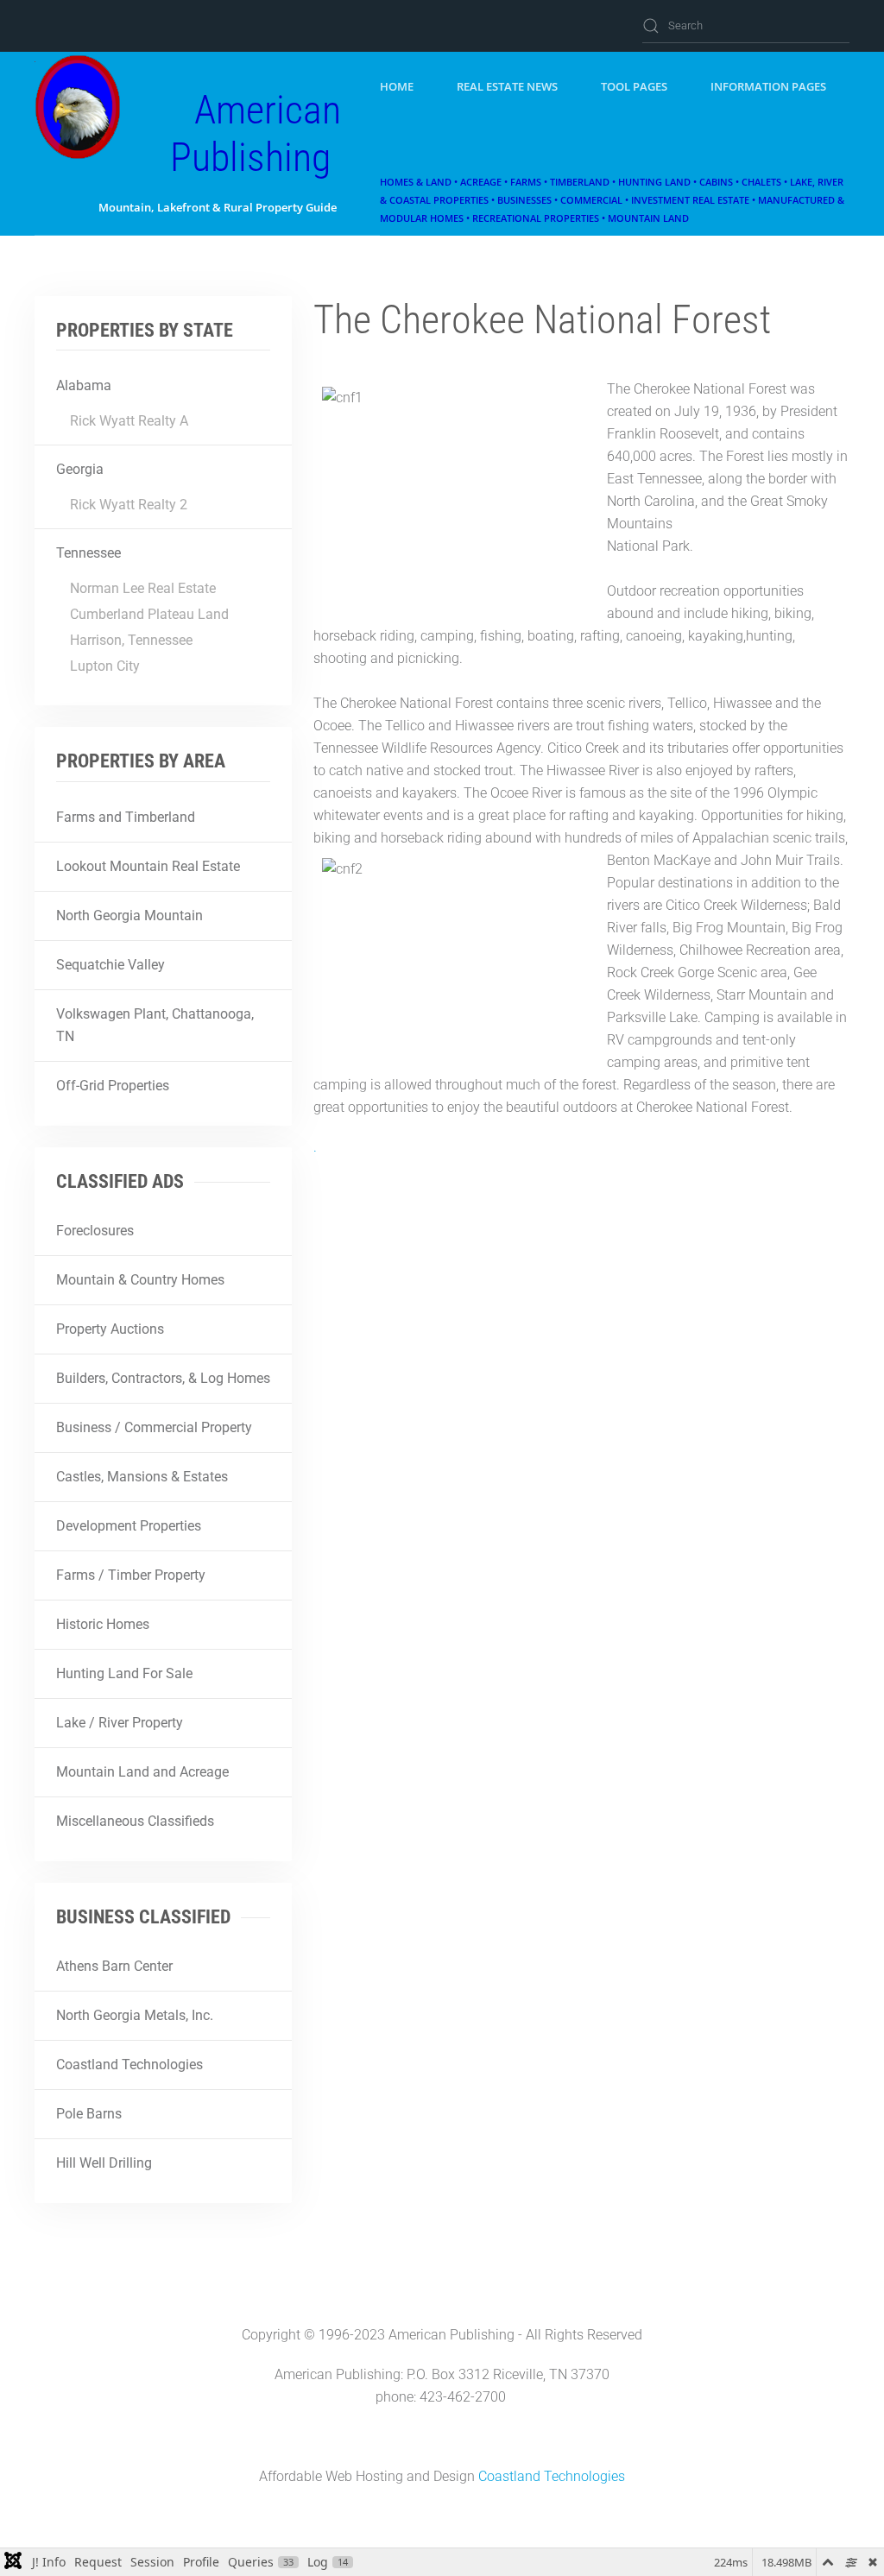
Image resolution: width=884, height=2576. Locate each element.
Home (397, 86)
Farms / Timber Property (131, 1575)
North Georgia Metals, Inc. (135, 2015)
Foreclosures (95, 1231)
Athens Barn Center (114, 1966)
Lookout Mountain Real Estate (148, 866)
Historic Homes (103, 1624)
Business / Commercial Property (154, 1427)
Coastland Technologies (129, 2065)
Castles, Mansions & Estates (142, 1477)
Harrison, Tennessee (131, 640)
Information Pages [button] (768, 86)
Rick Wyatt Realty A (129, 421)
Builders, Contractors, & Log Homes (163, 1378)
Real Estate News (507, 86)
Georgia (80, 469)
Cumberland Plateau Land (149, 614)
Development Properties (129, 1526)
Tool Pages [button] (634, 86)
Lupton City (105, 666)
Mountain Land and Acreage (142, 1772)
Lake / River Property (120, 1723)
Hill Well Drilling (104, 2163)
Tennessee (88, 553)
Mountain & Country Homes (140, 1280)
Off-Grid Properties (113, 1086)
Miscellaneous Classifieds (135, 1821)
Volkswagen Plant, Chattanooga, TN (155, 1025)
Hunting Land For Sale (124, 1673)
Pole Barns (89, 2114)
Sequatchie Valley (110, 965)
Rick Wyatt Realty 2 (129, 505)
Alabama (84, 385)
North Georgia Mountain (129, 915)
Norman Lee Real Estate (143, 588)
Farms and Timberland (126, 817)
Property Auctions (110, 1329)
